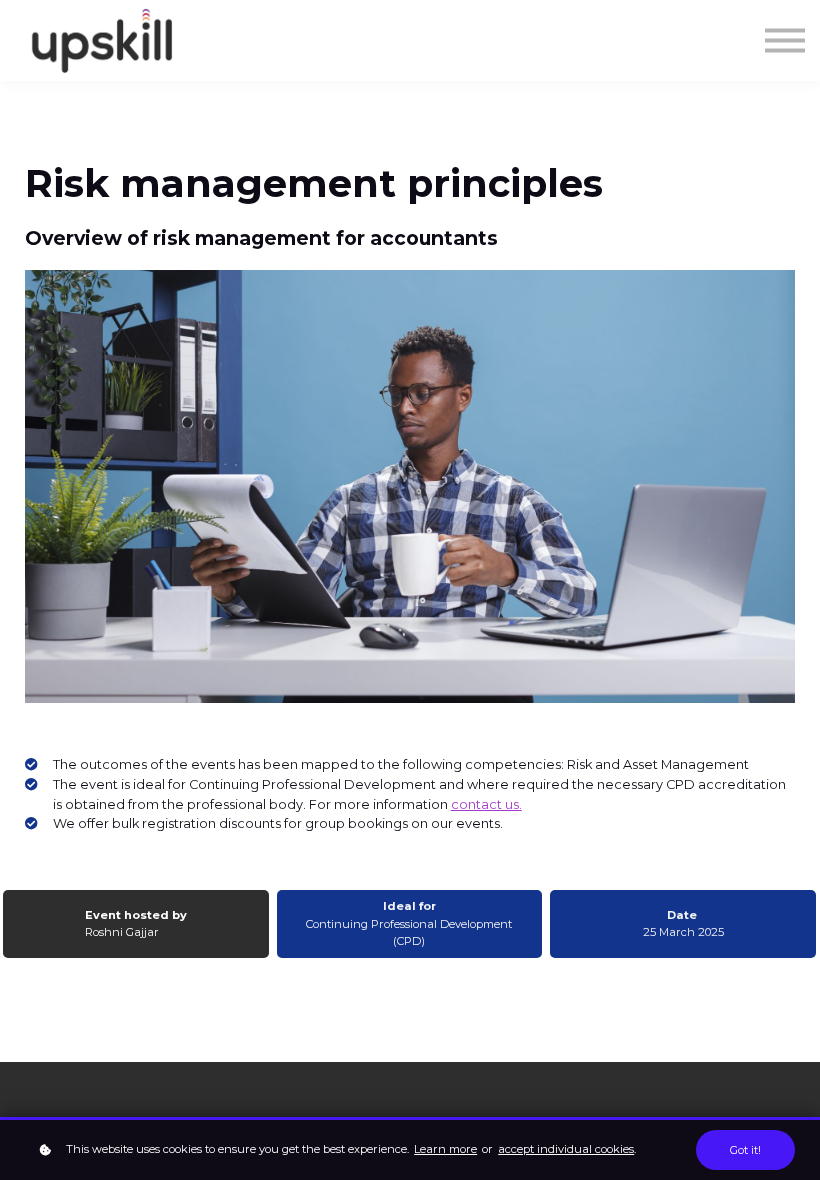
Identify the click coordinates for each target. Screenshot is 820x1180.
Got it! (745, 1150)
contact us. (486, 804)
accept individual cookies (566, 1149)
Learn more (445, 1149)
